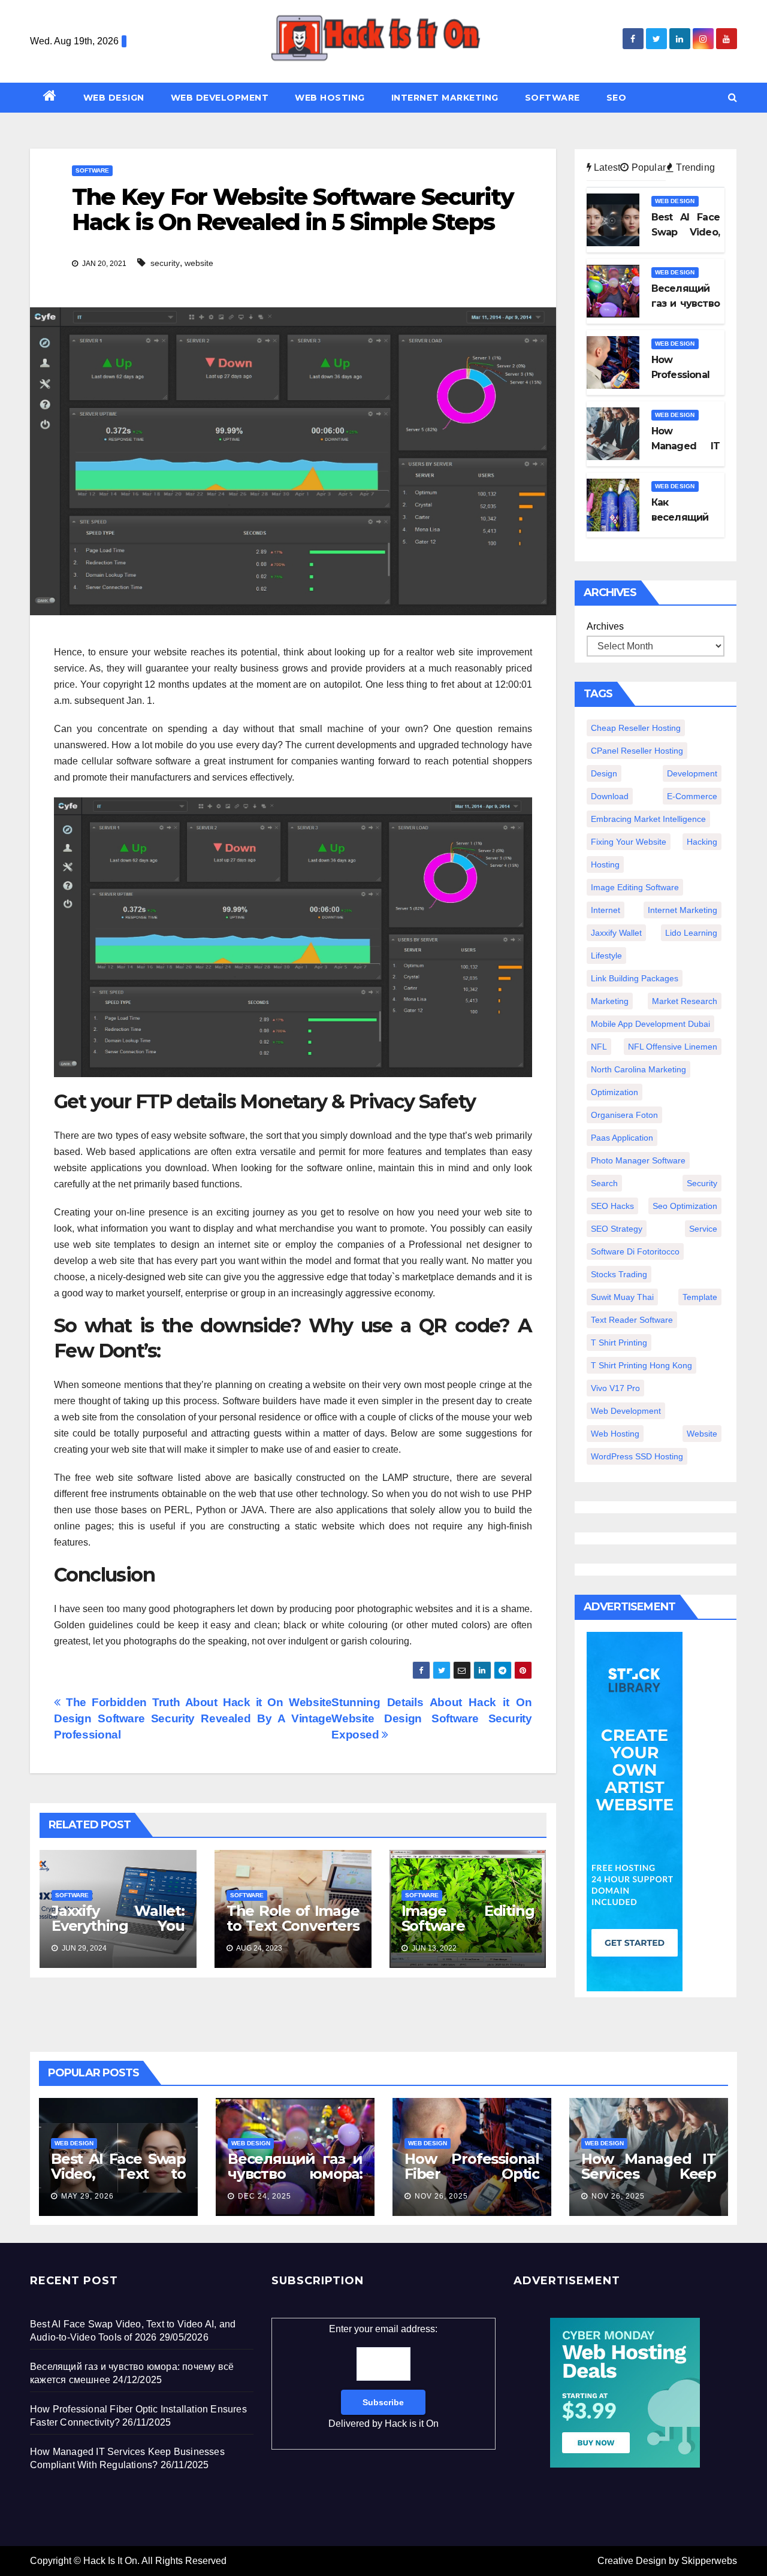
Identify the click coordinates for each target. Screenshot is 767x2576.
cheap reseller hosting (636, 728)
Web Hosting (330, 98)
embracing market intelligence (648, 819)
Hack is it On (412, 2424)
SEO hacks (612, 1206)
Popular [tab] (647, 167)
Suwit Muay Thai (622, 1297)
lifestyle (606, 956)
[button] (733, 97)
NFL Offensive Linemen (673, 1047)
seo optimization (685, 1206)
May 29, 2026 (87, 2196)
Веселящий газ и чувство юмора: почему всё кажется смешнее (295, 2181)
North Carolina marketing (638, 1069)
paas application (622, 1138)
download (610, 796)
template (700, 1297)
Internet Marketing (445, 98)
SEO (617, 98)
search (604, 1183)
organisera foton (624, 1115)
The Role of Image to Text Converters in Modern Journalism (293, 1933)
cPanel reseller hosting (637, 751)
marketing (610, 1001)
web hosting (615, 1434)
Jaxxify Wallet (616, 933)
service (703, 1229)
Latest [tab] (606, 167)
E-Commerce (692, 796)
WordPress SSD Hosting (637, 1456)
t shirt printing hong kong (641, 1365)
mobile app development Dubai (650, 1024)
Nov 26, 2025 (441, 2196)
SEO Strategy (617, 1229)
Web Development (220, 98)
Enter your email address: (383, 2376)
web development (626, 1411)
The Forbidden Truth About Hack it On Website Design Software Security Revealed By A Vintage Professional (193, 1718)
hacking (702, 842)
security (165, 263)
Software (552, 98)
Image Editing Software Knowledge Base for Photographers (468, 1933)
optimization (614, 1092)
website (199, 263)
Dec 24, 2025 (265, 2196)
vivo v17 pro (615, 1388)
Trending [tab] (694, 167)
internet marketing (683, 910)
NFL (599, 1047)
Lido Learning (691, 933)
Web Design (114, 98)
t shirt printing (619, 1343)
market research (685, 1001)
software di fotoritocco (635, 1251)
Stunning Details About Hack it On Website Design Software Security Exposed (431, 1718)
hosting (605, 864)
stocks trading (619, 1274)
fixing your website (629, 842)
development (692, 773)
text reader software (632, 1320)
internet (606, 910)
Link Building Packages (635, 978)
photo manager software (638, 1160)
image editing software (635, 887)
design (604, 773)
